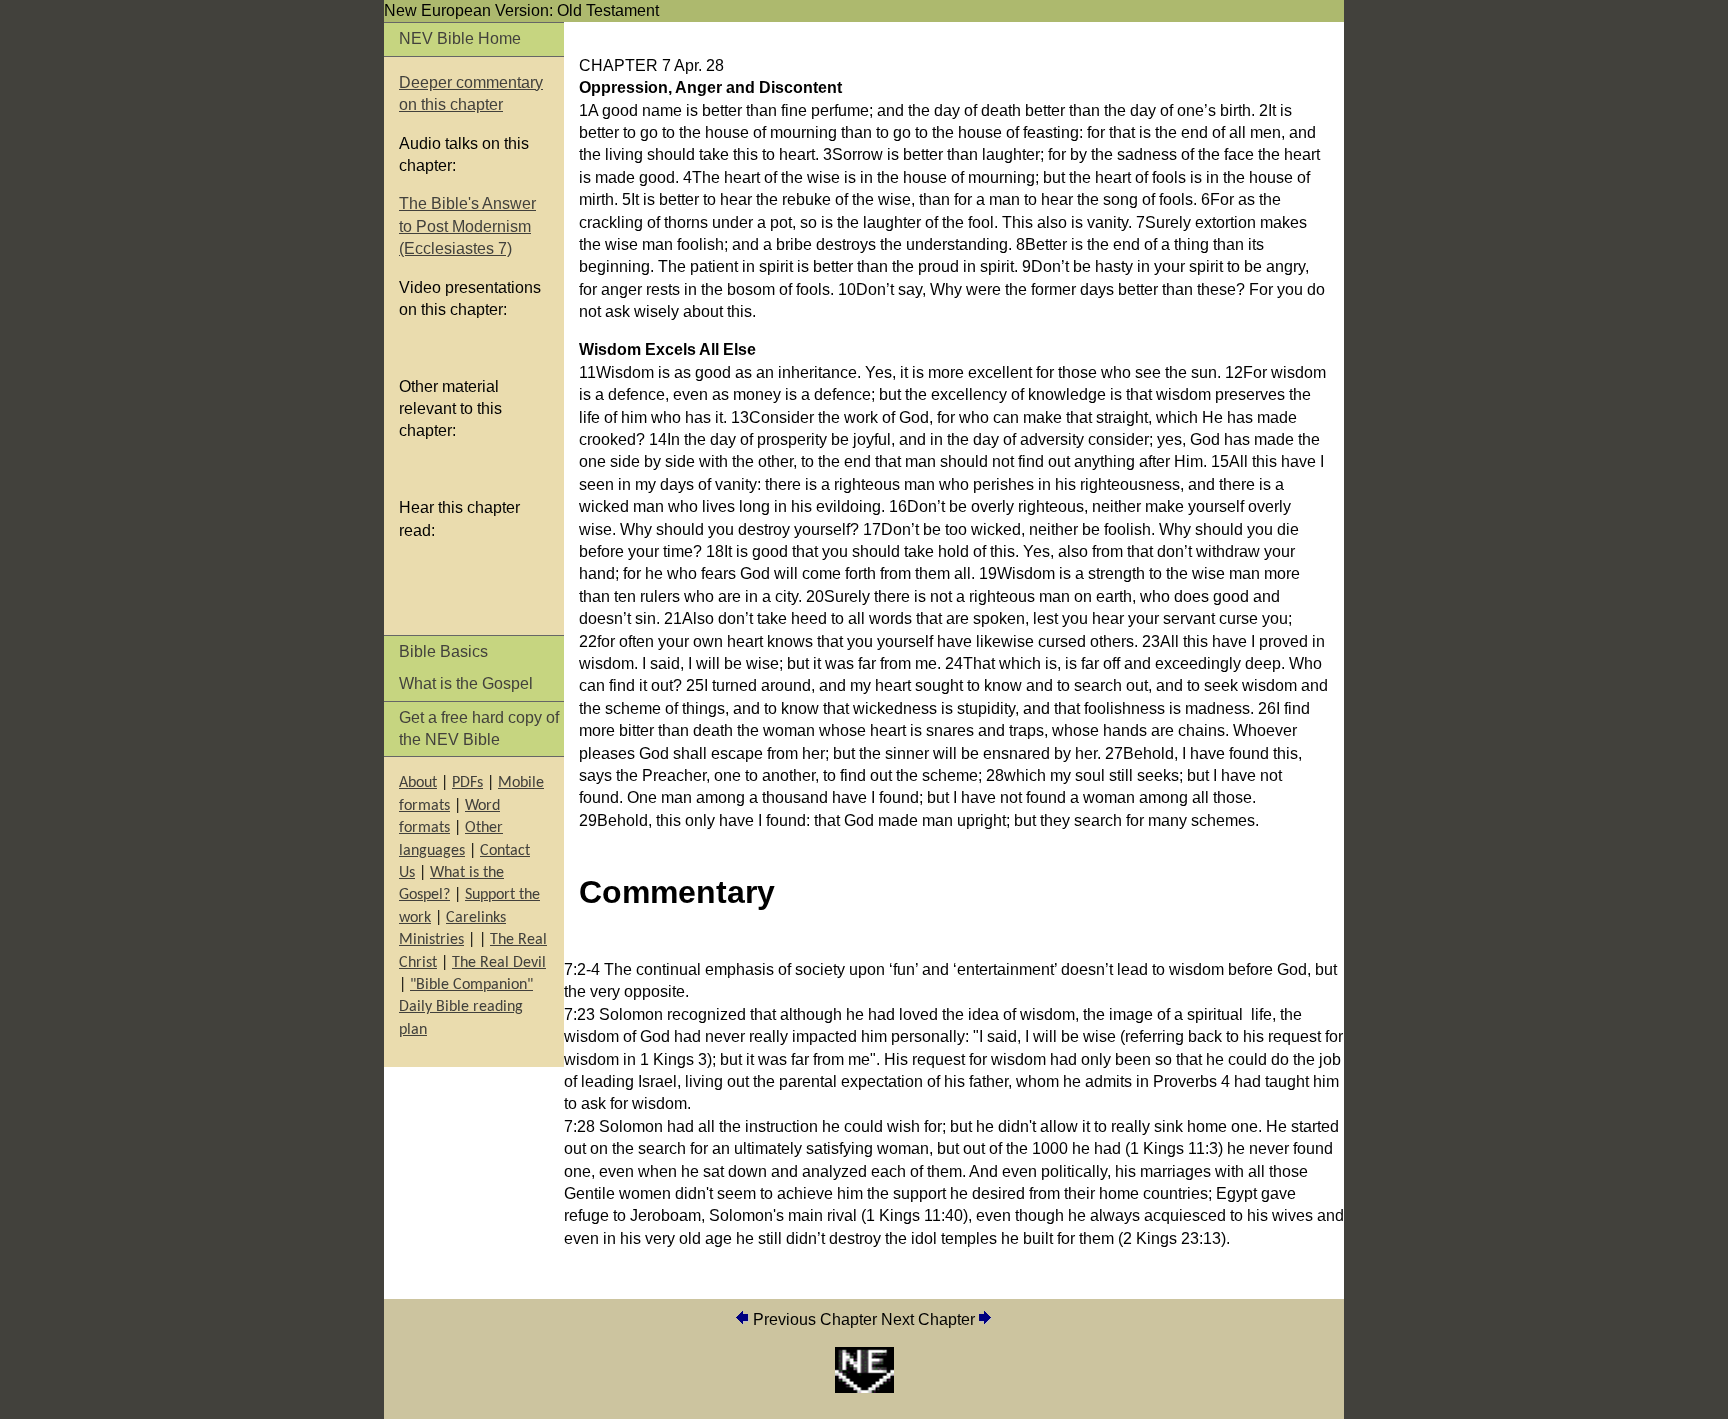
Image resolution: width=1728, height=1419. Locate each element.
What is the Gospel (466, 683)
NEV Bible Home (460, 38)
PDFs (467, 783)
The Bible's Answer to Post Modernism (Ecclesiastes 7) (467, 226)
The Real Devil (499, 963)
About (418, 783)
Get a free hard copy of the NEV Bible (479, 728)
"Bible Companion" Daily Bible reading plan (466, 1007)
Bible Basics (443, 651)
